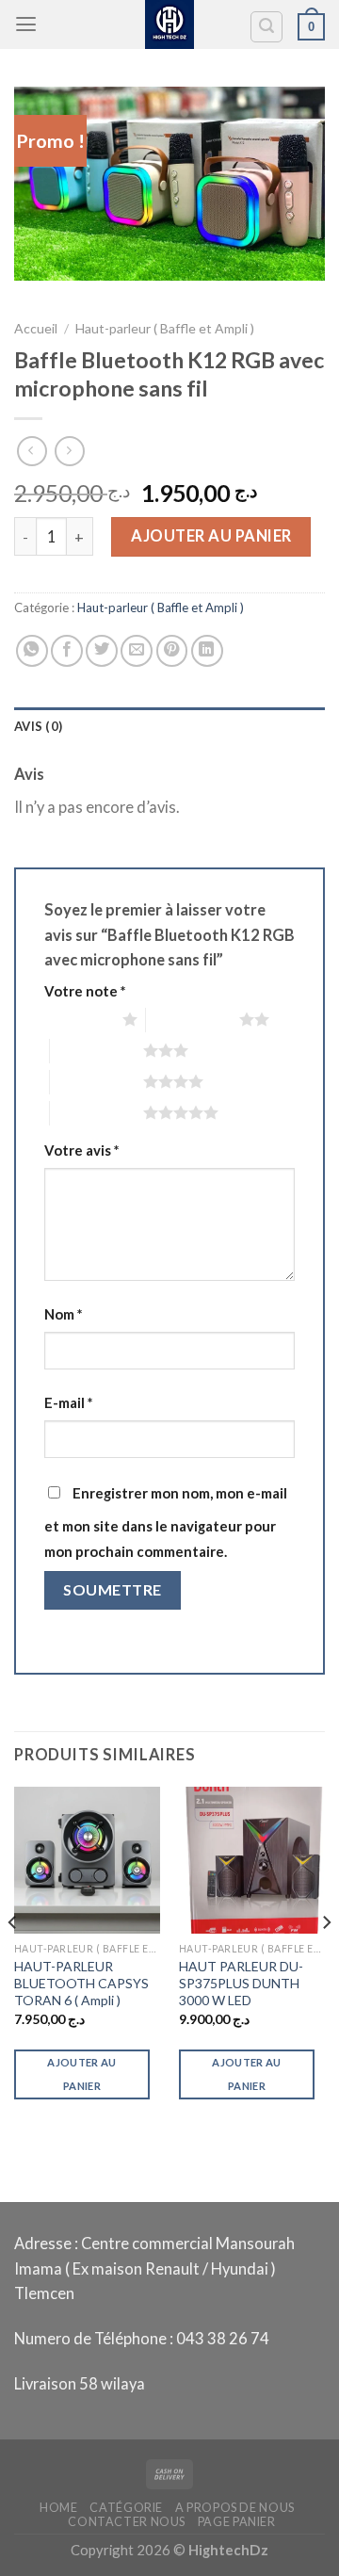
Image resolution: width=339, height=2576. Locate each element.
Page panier (237, 2522)
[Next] (326, 1960)
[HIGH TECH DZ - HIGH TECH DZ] (169, 24)
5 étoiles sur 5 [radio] (97, 1112)
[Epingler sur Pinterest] (172, 651)
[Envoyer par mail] (137, 651)
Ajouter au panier (211, 536)
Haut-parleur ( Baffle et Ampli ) (165, 328)
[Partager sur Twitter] (102, 651)
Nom (63, 1314)
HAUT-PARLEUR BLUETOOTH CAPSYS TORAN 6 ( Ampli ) (81, 1983)
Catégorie (126, 2508)
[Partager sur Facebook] (67, 651)
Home (59, 2508)
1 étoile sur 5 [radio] (79, 1019)
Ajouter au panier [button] (81, 2074)
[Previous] (13, 1960)
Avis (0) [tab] (38, 726)
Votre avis (81, 1150)
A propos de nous (235, 2508)
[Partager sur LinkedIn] (207, 651)
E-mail (68, 1402)
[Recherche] (266, 27)
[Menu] (26, 24)
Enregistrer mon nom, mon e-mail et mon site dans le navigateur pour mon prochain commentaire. (166, 1522)
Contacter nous (127, 2522)
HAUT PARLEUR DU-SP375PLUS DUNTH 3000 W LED (241, 1983)
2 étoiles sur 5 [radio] (193, 1019)
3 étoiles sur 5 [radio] (97, 1050)
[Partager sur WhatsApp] (32, 651)
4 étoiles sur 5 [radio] (97, 1081)
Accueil (36, 328)
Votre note (85, 991)
